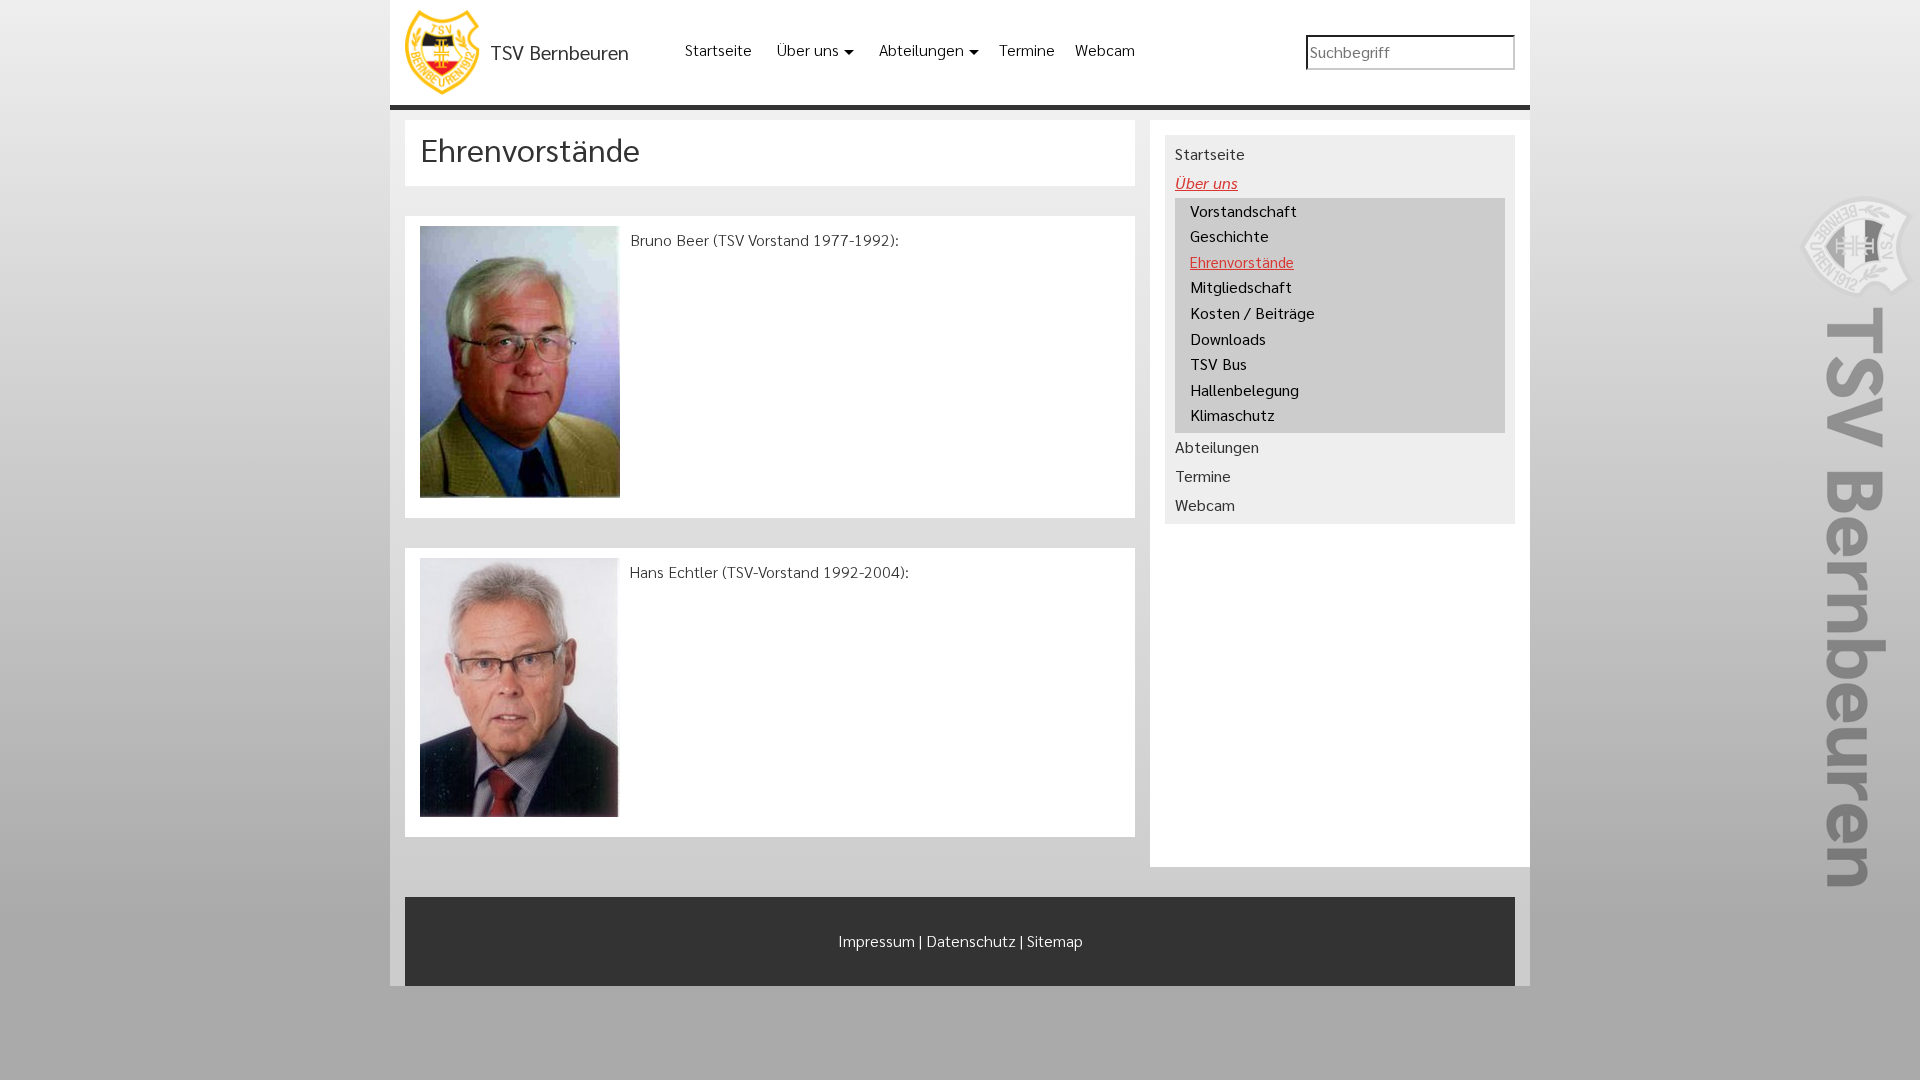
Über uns (808, 49)
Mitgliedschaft (1241, 286)
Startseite (718, 49)
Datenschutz (971, 940)
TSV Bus (1218, 363)
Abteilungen (921, 49)
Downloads (1228, 338)
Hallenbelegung (1244, 389)
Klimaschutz (1232, 414)
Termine (1027, 49)
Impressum (876, 940)
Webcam (1105, 49)
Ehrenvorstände (1242, 261)
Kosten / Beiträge (1252, 312)
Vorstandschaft (1243, 210)
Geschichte (1229, 235)
